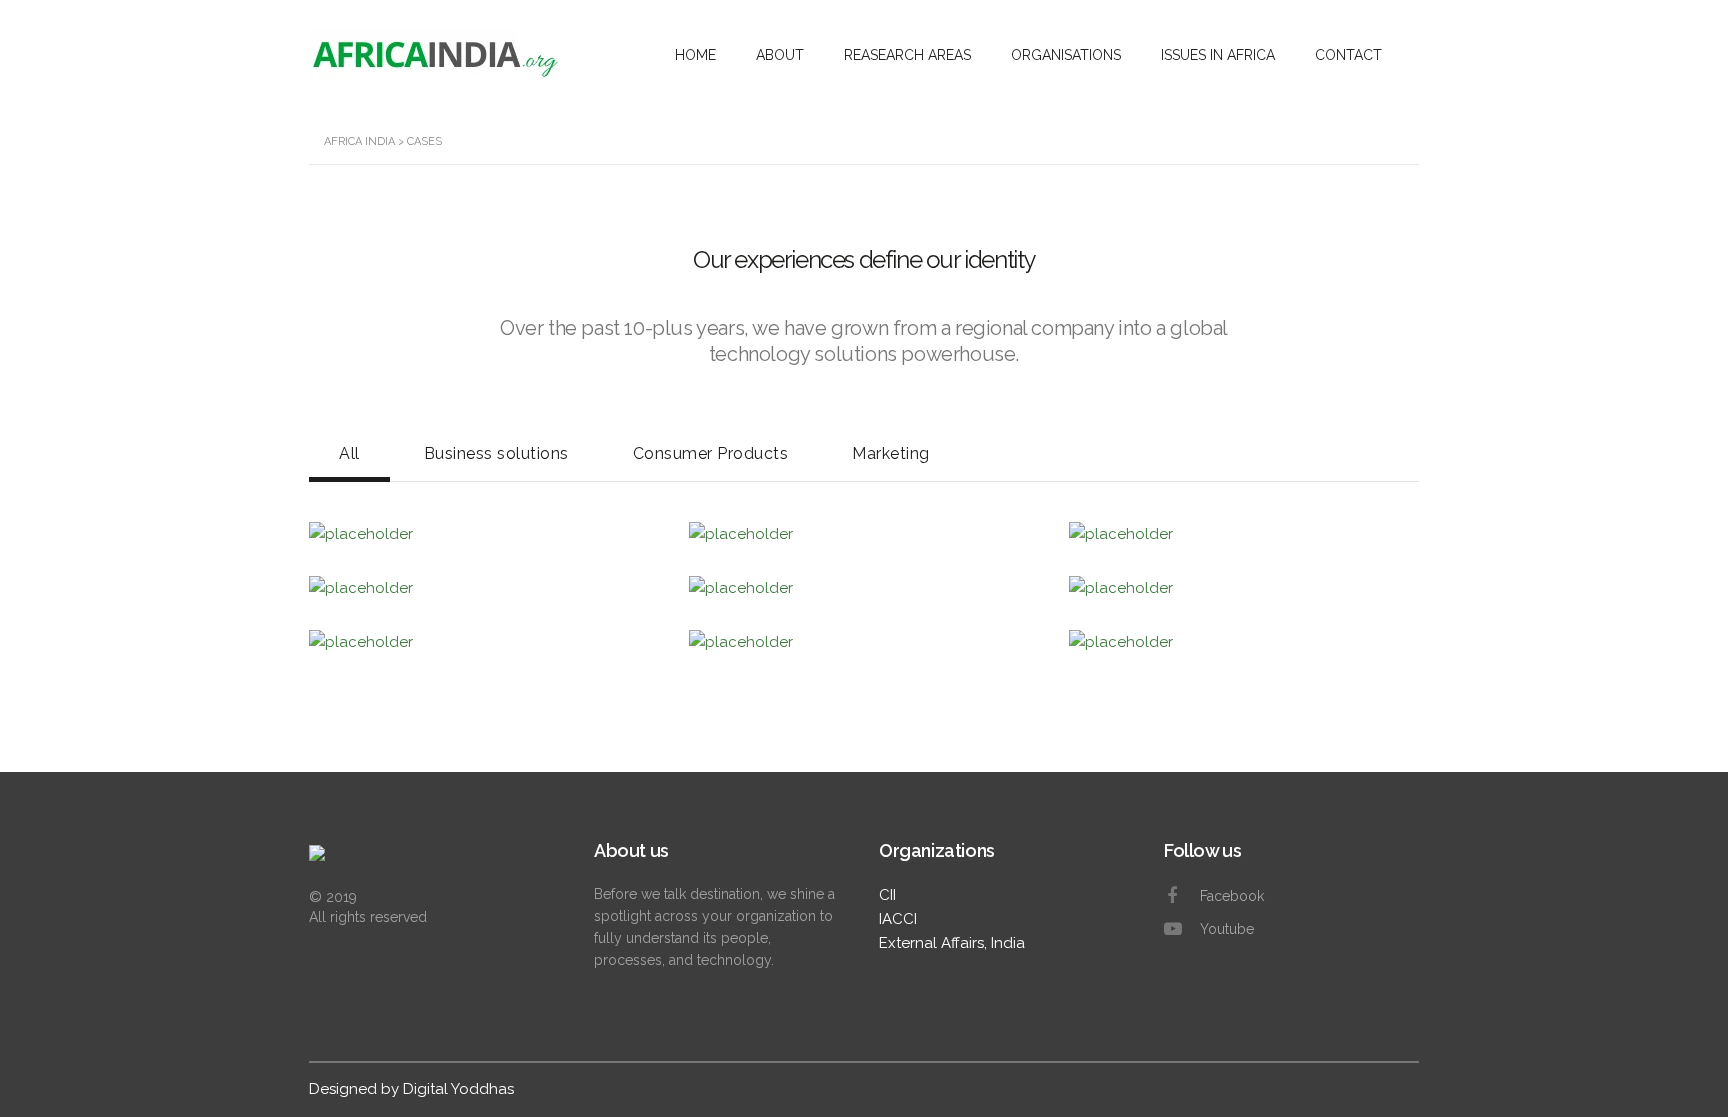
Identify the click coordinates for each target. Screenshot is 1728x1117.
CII (887, 895)
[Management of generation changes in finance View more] (484, 588)
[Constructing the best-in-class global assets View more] (1244, 588)
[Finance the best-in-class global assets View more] (1244, 642)
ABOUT (780, 55)
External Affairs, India (952, 943)
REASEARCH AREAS (907, 55)
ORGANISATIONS (1066, 55)
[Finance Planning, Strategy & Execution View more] (484, 642)
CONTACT (1348, 55)
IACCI (898, 919)
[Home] (421, 863)
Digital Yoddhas (458, 1089)
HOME (695, 55)
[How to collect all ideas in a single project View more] (864, 642)
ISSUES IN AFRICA (1218, 55)
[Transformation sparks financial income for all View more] (864, 588)
